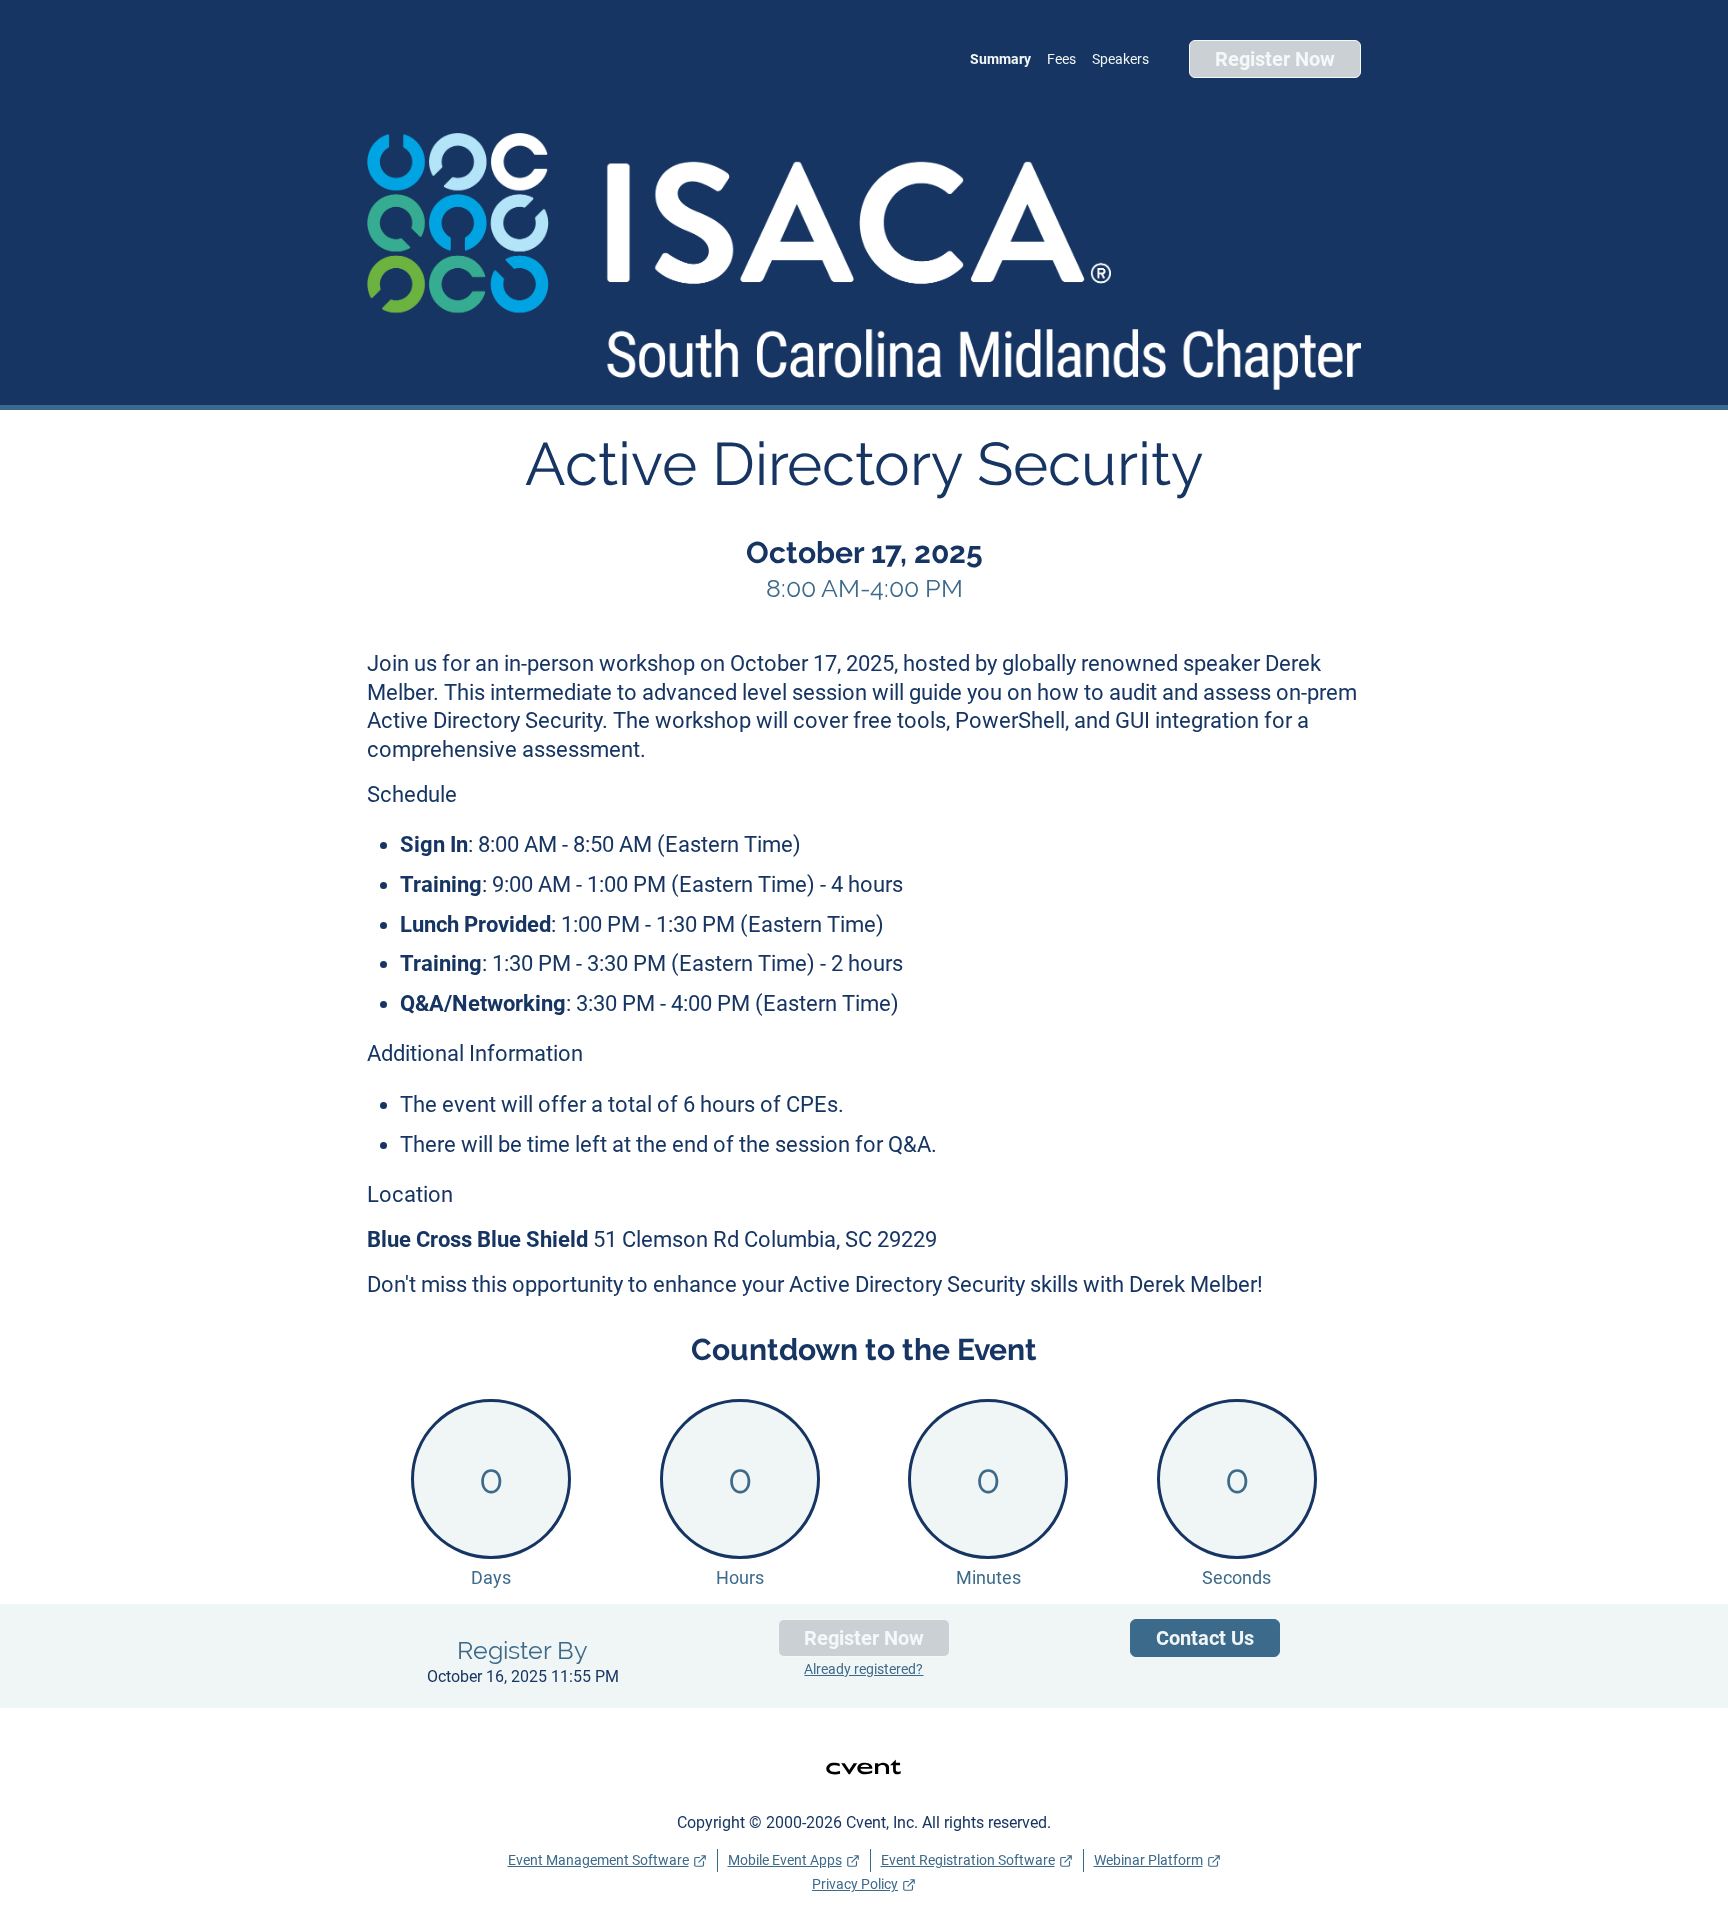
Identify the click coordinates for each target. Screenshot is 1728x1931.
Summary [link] (1000, 59)
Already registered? (863, 1669)
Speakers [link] (1120, 59)
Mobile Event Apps (785, 1860)
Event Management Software (598, 1860)
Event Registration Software (968, 1860)
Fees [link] (1061, 59)
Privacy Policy (855, 1884)
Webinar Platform (1148, 1860)
